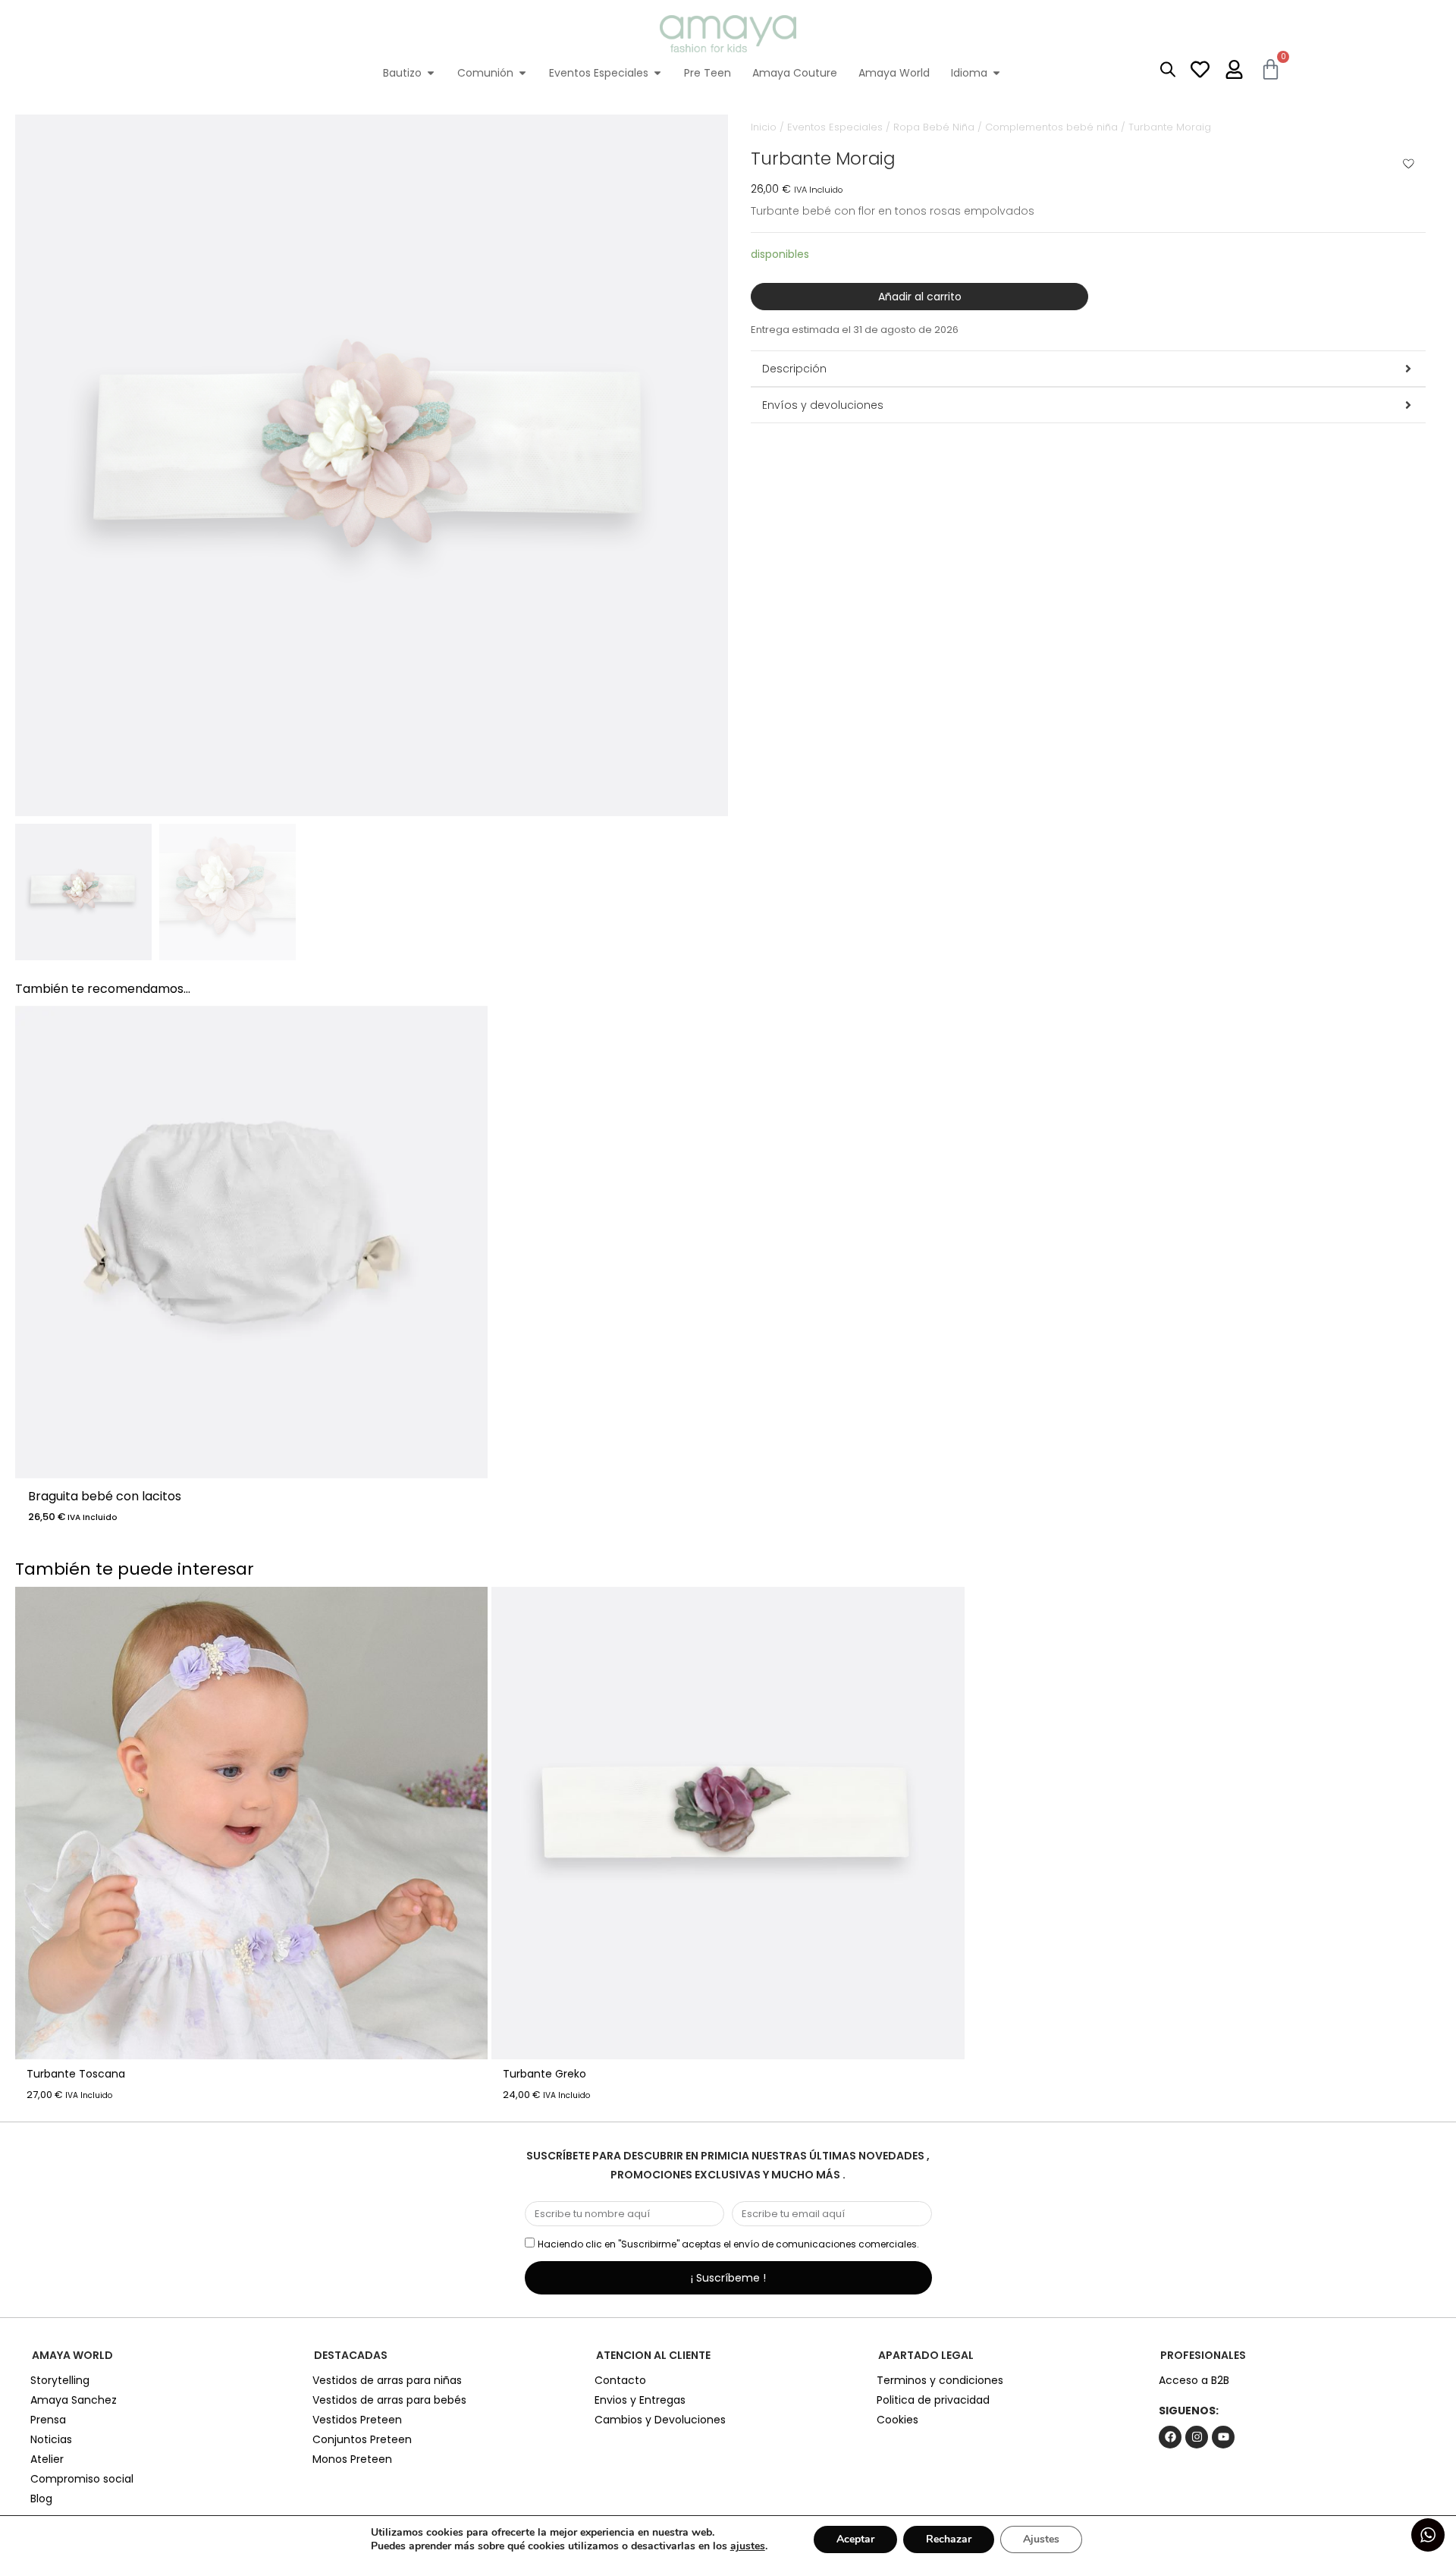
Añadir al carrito (920, 297)
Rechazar (949, 2539)
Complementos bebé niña (1051, 127)
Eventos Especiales (835, 127)
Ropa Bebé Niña (934, 127)
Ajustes (1041, 2539)
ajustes (748, 2546)
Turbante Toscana (76, 2074)
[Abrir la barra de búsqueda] (1168, 69)
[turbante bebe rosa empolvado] (372, 460)
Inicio (764, 127)
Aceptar (855, 2539)
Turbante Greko (544, 2074)
